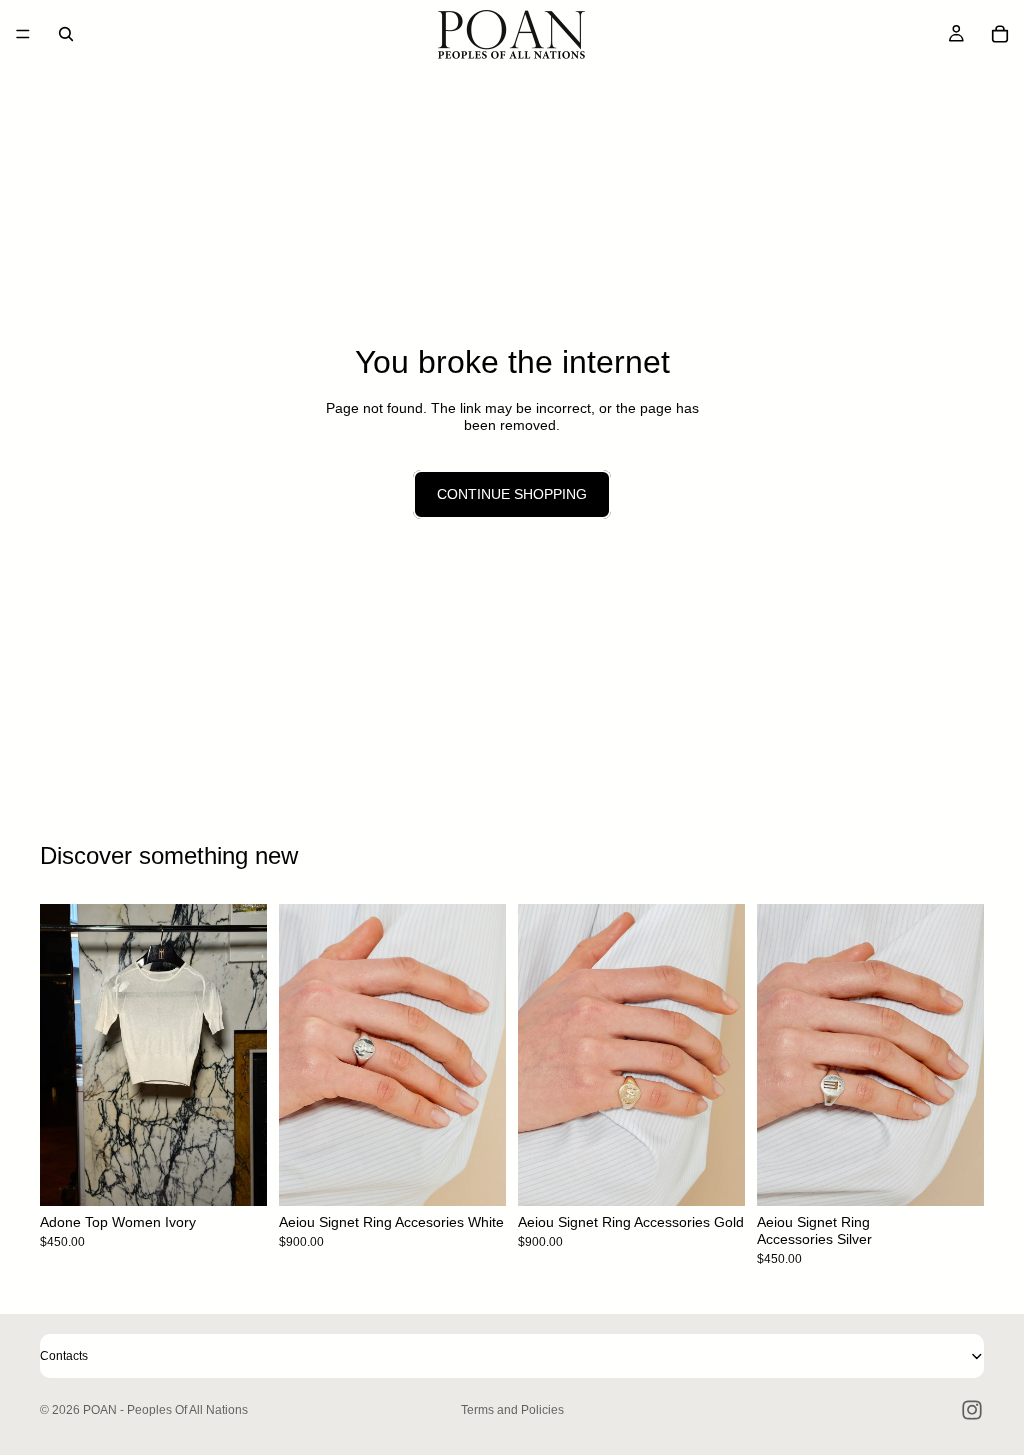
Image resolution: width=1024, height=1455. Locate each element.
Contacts (64, 1356)
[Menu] (23, 34)
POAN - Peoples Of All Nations (165, 1410)
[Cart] (1000, 34)
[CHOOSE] (236, 1175)
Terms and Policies (512, 1410)
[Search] (66, 34)
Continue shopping (512, 494)
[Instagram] (972, 1410)
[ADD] (475, 1175)
